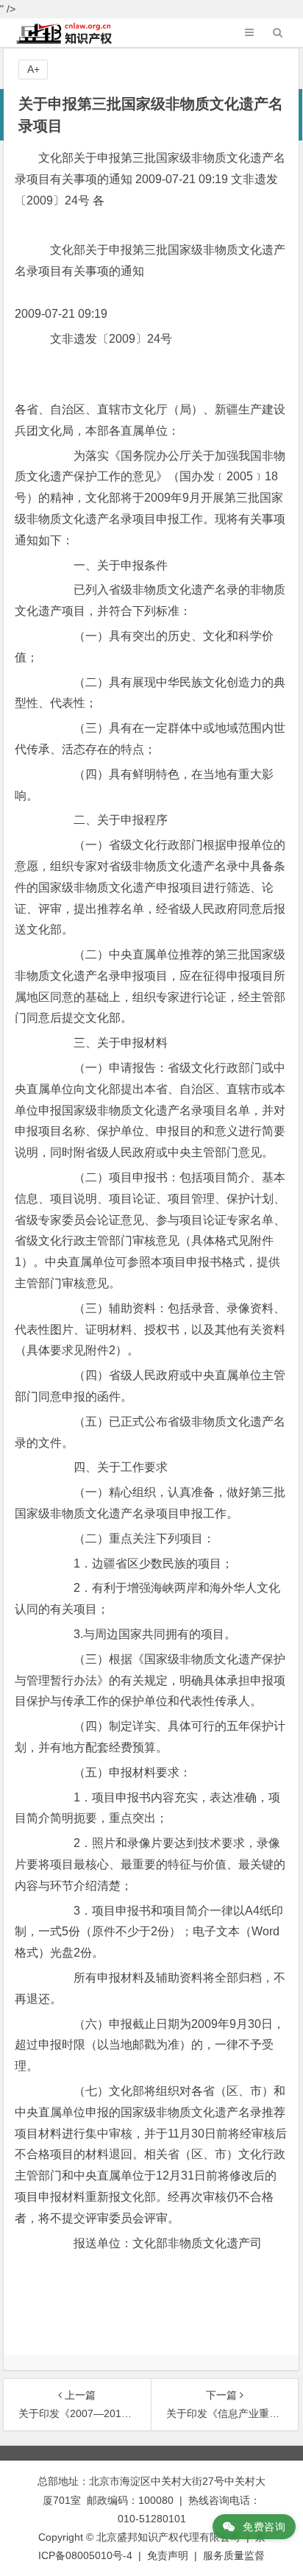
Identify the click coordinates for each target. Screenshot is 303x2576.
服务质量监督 (234, 2555)
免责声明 (168, 2555)
